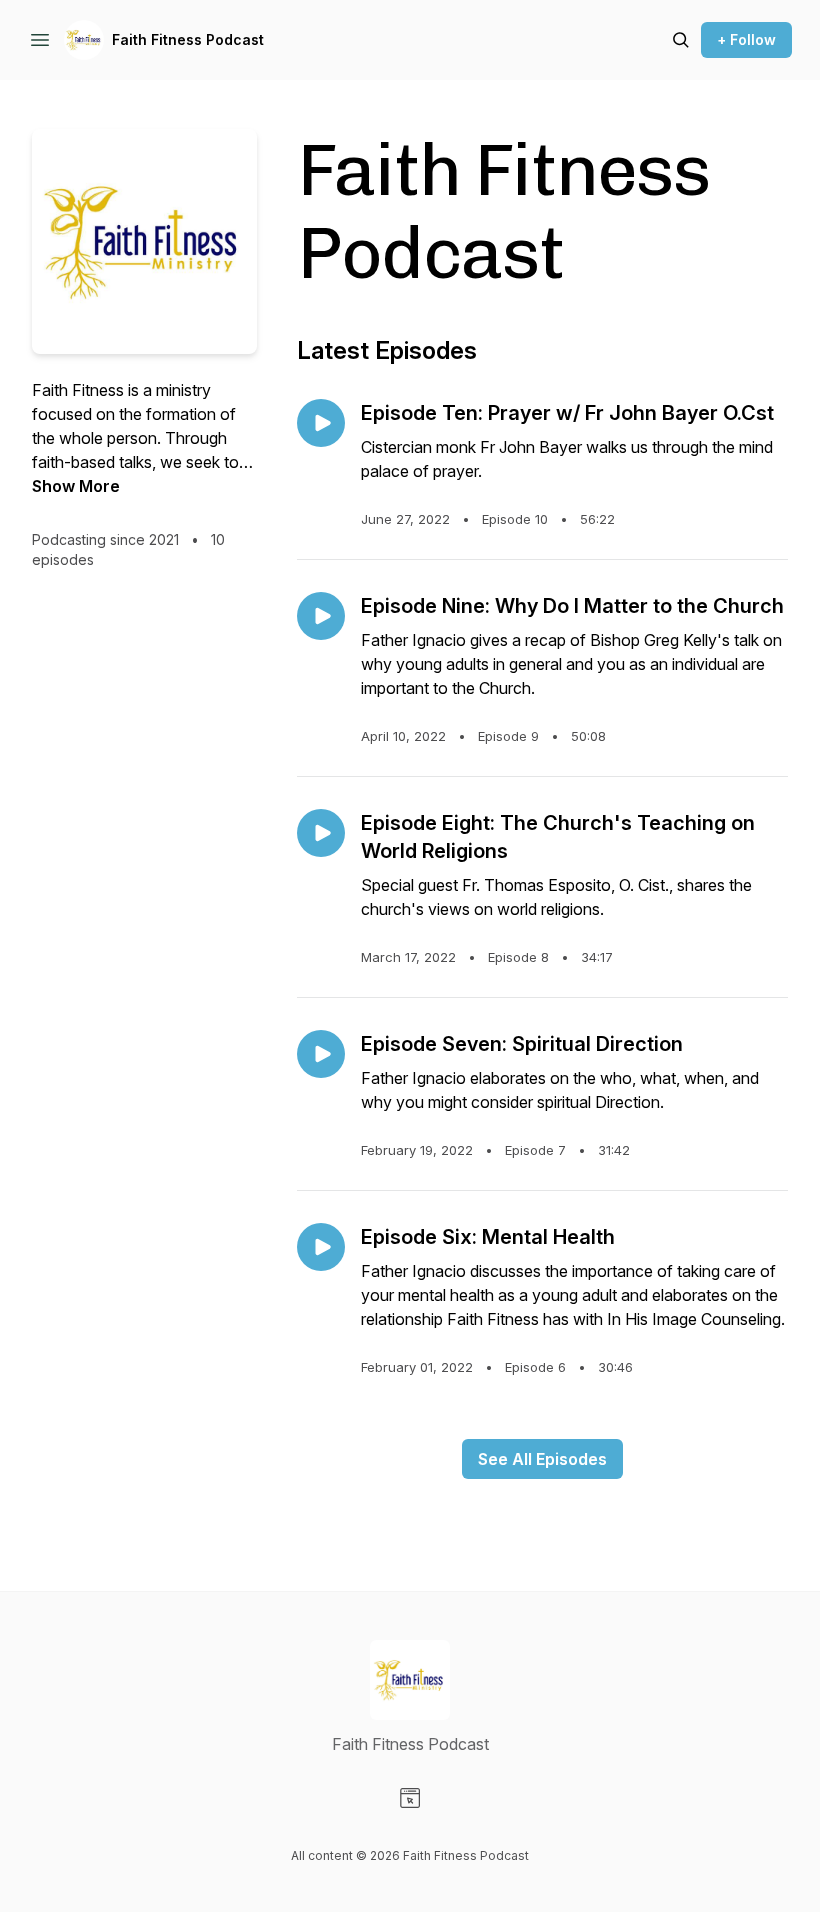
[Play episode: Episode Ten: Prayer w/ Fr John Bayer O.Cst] (321, 423)
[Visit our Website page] (410, 1798)
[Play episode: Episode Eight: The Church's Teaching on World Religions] (321, 833)
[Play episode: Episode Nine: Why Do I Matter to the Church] (321, 616)
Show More (76, 486)
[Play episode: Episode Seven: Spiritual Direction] (321, 1054)
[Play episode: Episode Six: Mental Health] (321, 1247)
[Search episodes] (681, 40)
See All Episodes (542, 1459)
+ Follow (746, 39)
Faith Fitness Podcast (188, 39)
